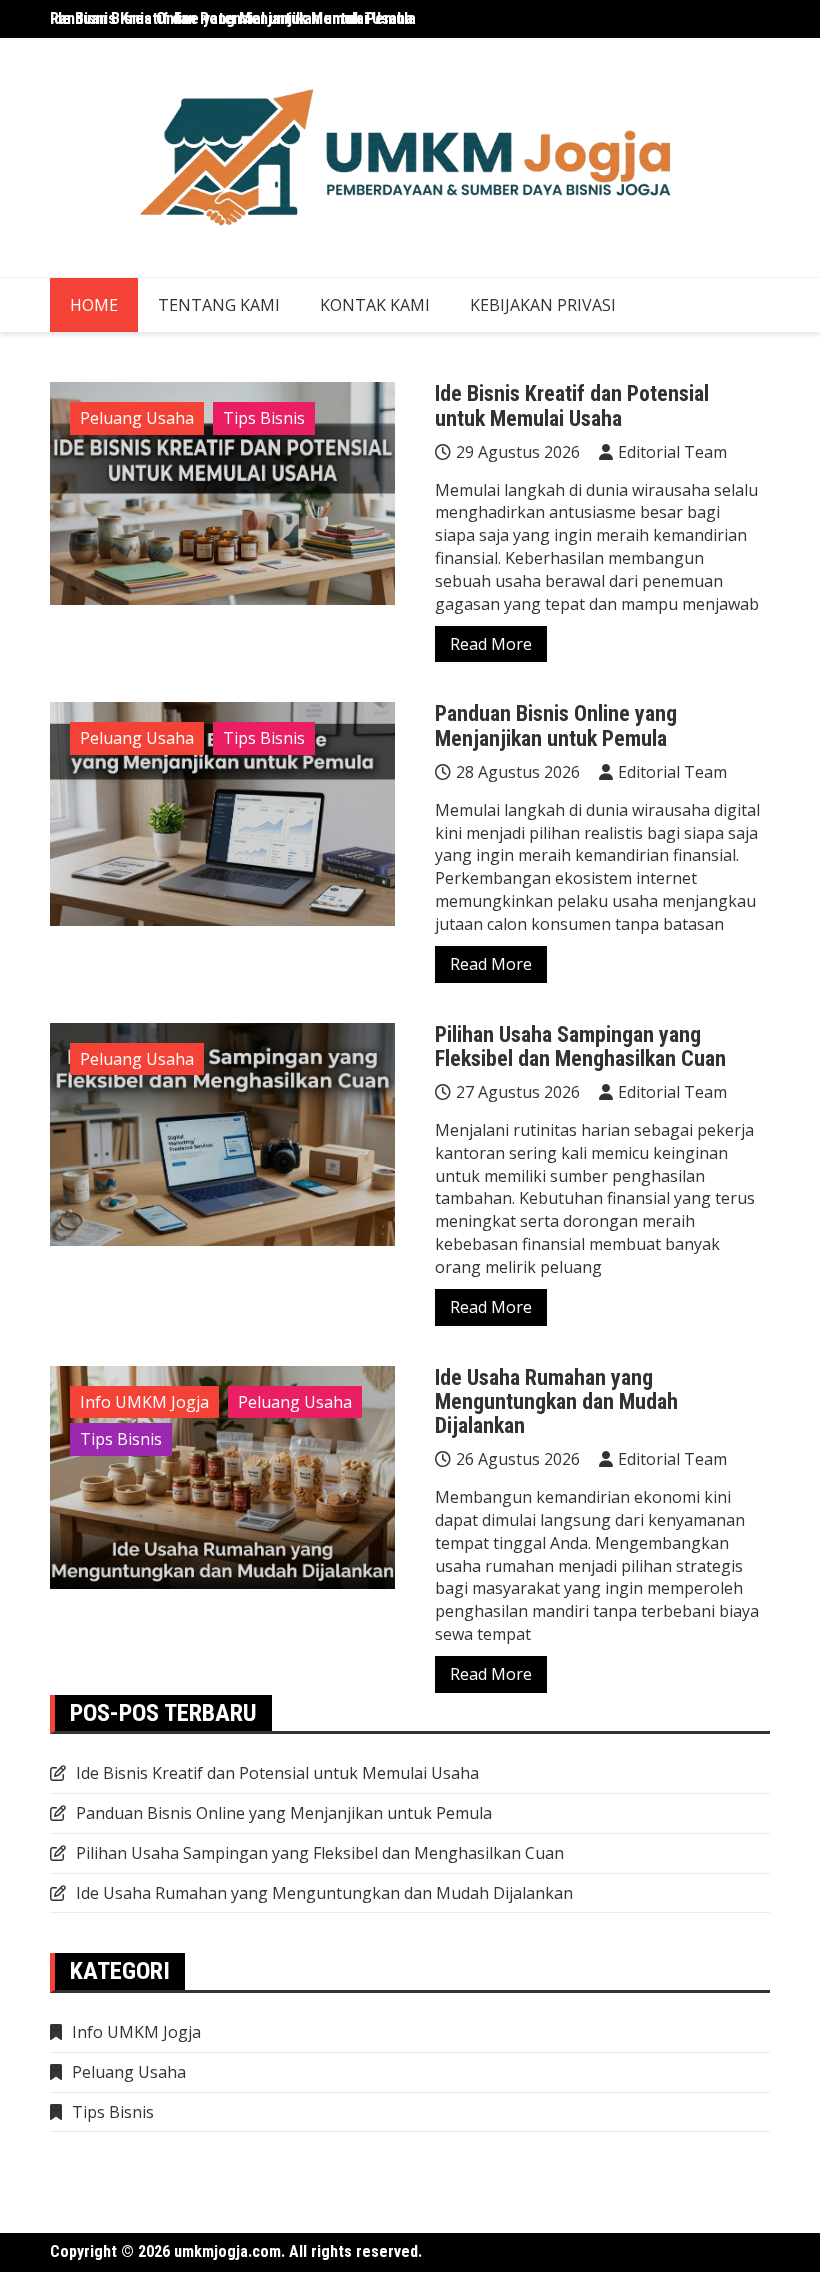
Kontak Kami (375, 305)
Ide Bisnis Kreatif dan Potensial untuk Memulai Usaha (231, 18)
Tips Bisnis (264, 418)
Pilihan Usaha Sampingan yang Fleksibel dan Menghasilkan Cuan (580, 1046)
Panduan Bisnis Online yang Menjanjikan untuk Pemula (556, 725)
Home (94, 305)
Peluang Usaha (137, 418)
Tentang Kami (219, 305)
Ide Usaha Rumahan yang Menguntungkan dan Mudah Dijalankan (556, 1401)
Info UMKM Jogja (144, 1402)
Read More (491, 644)
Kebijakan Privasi (543, 305)
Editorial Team (672, 452)
